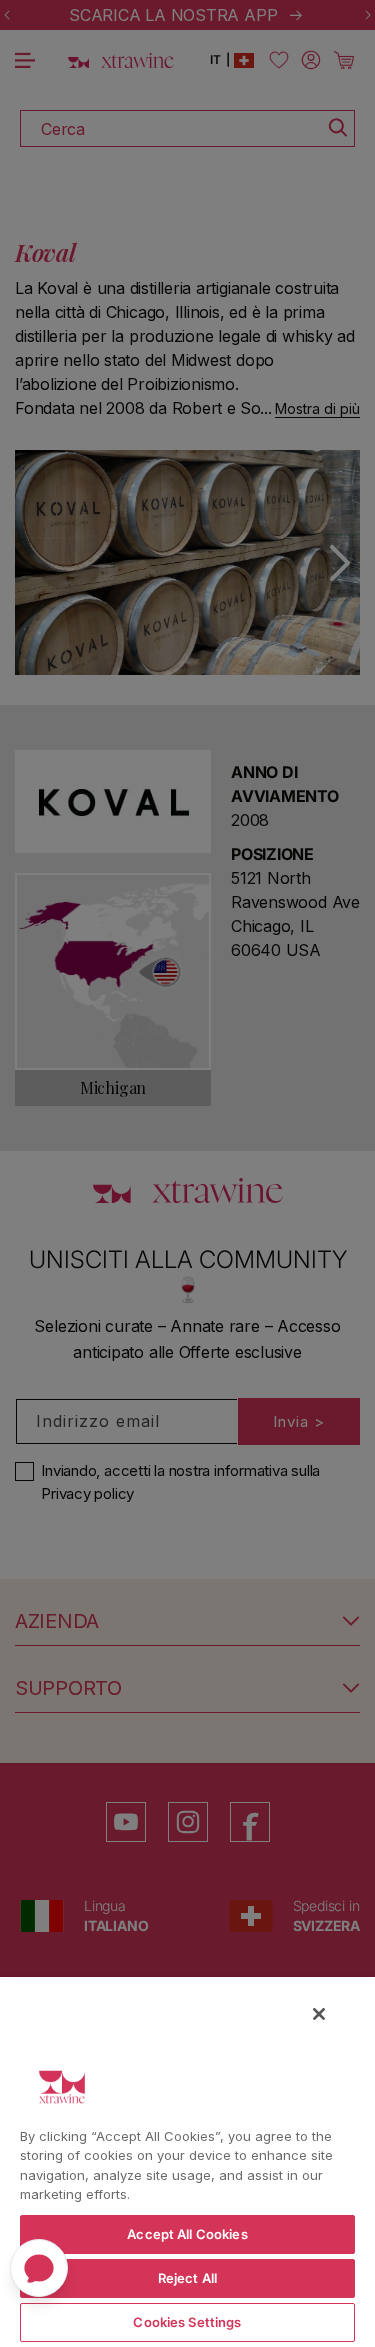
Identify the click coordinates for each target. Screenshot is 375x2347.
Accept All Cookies (187, 2234)
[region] (187, 2161)
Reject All (187, 2278)
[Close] (319, 2014)
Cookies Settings (187, 2322)
